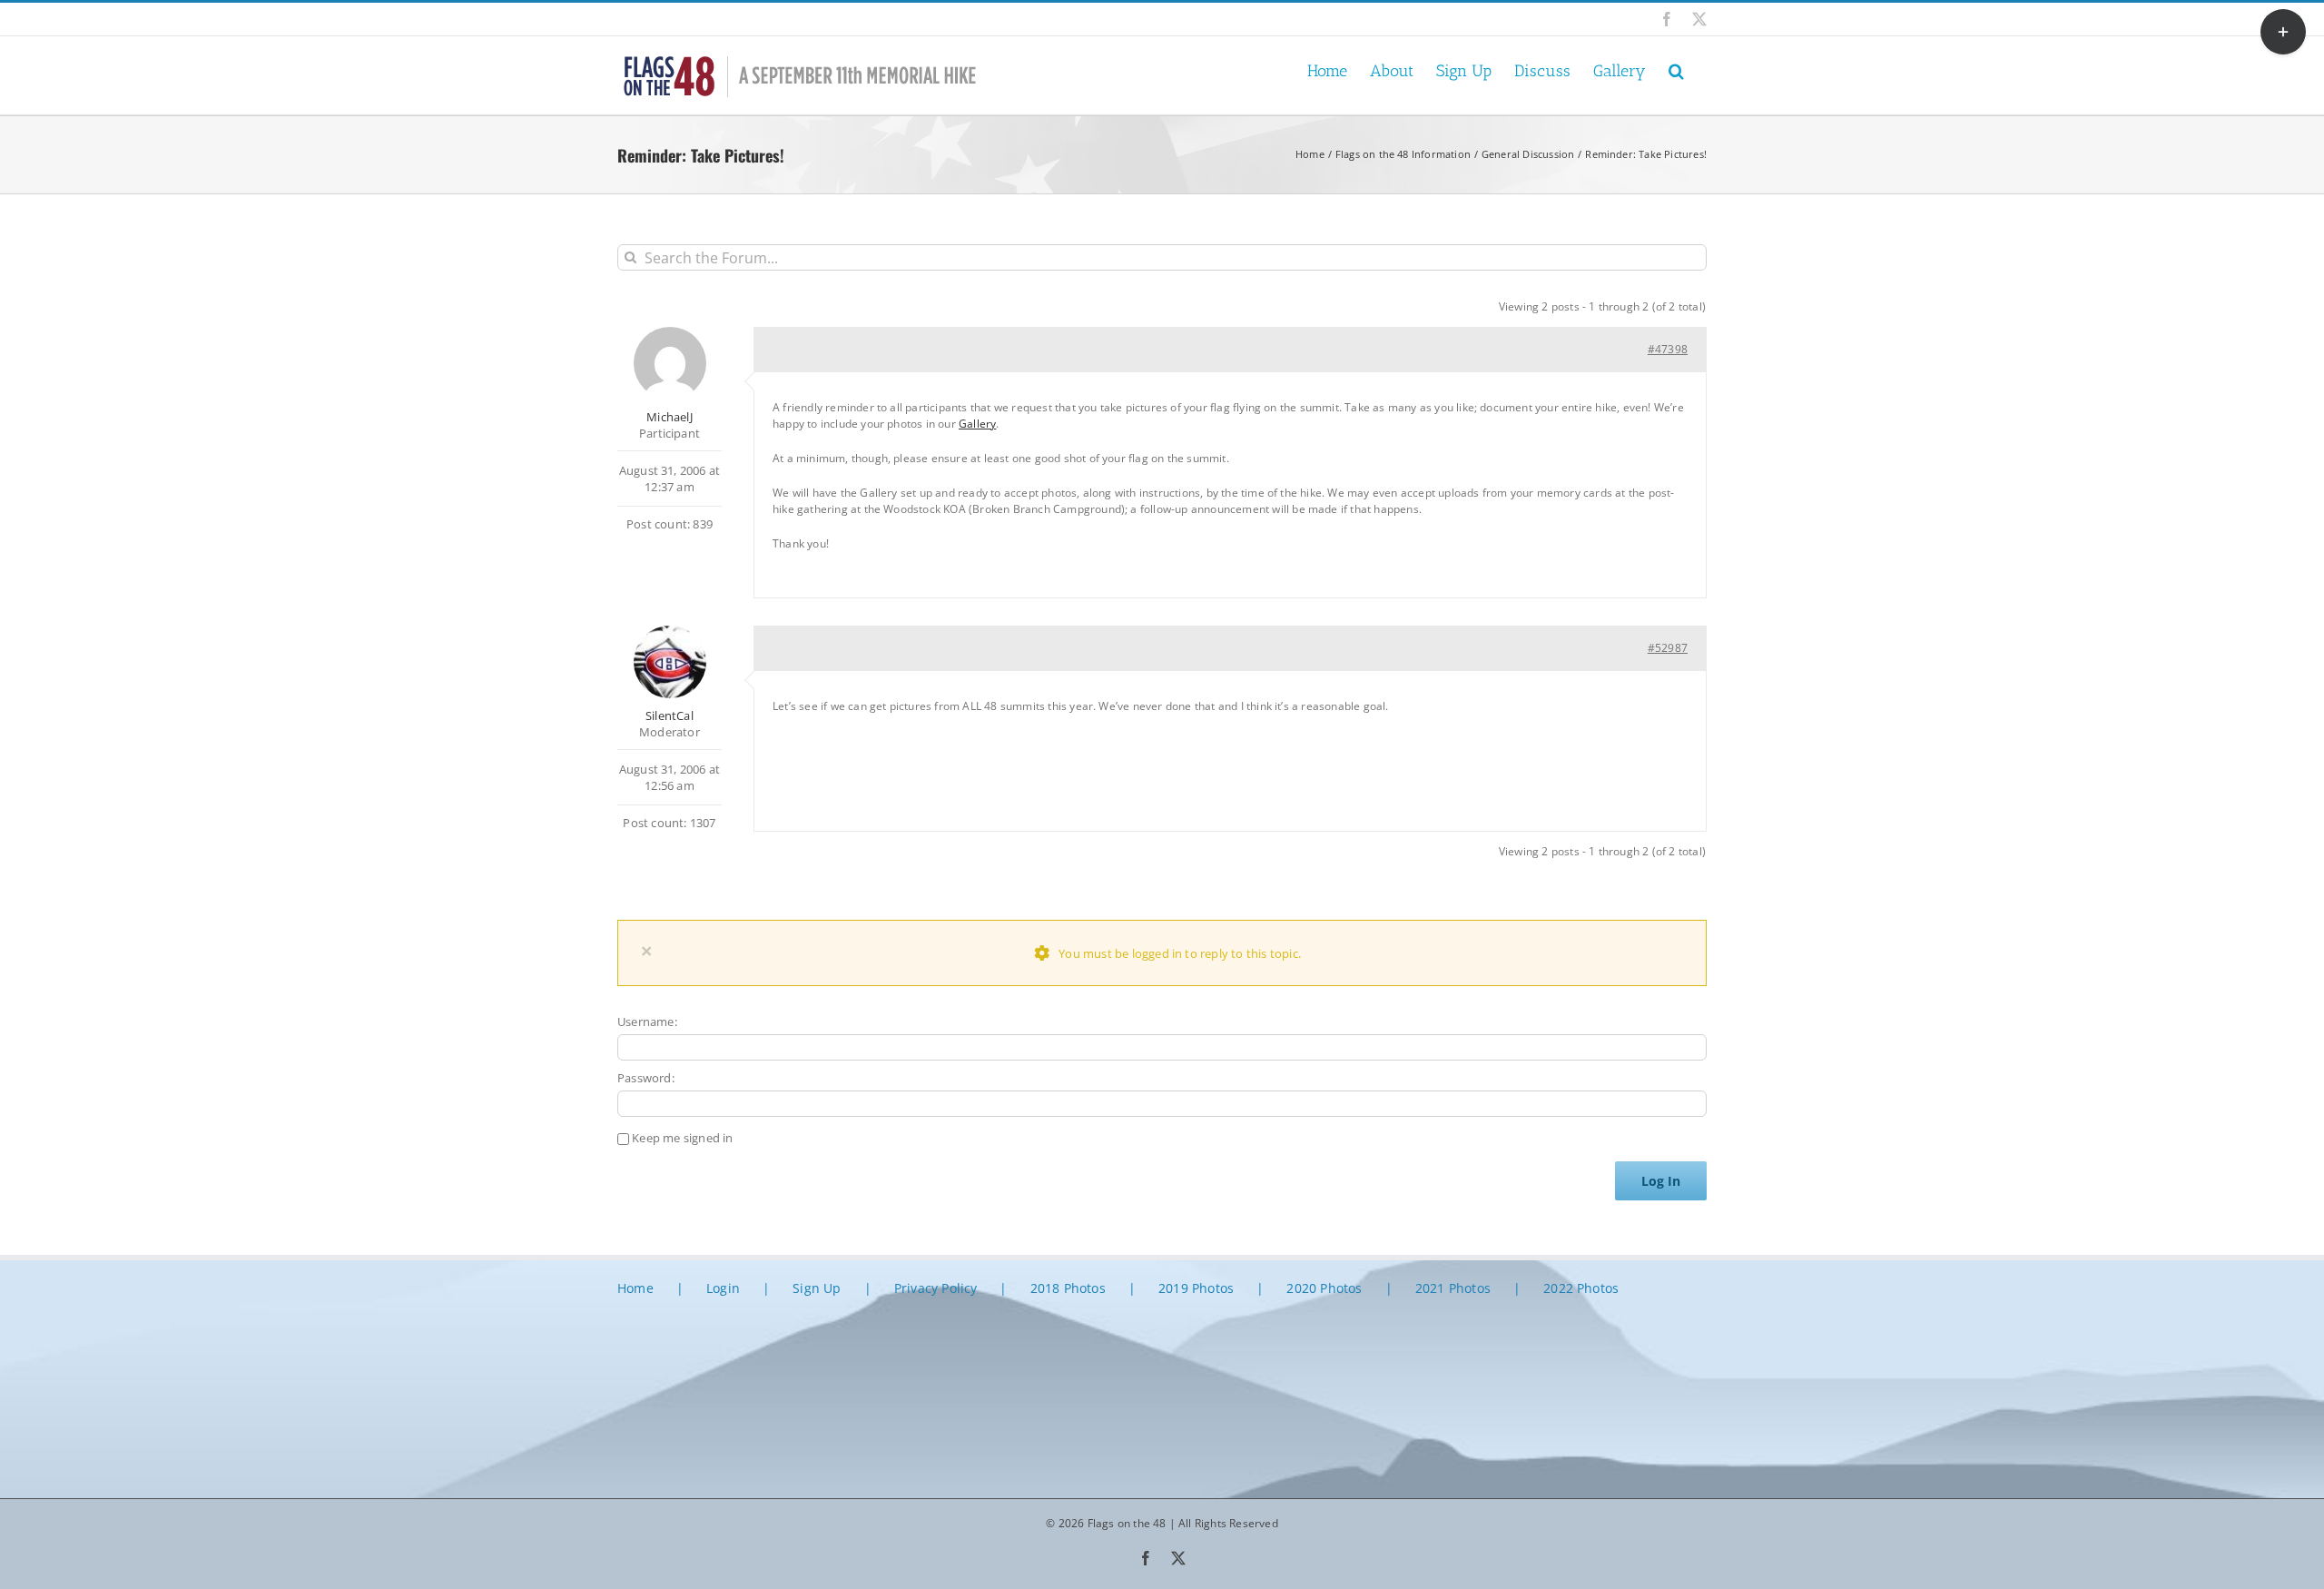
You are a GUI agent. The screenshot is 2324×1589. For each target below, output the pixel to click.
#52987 (1668, 648)
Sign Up (817, 1288)
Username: (647, 1021)
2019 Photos (1196, 1288)
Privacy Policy (936, 1288)
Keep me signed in (682, 1138)
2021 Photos (1453, 1288)
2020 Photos (1324, 1288)
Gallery (977, 424)
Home (635, 1288)
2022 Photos (1581, 1288)
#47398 (1668, 349)
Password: (646, 1078)
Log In (1661, 1181)
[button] (1676, 69)
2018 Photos (1068, 1288)
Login (723, 1288)
